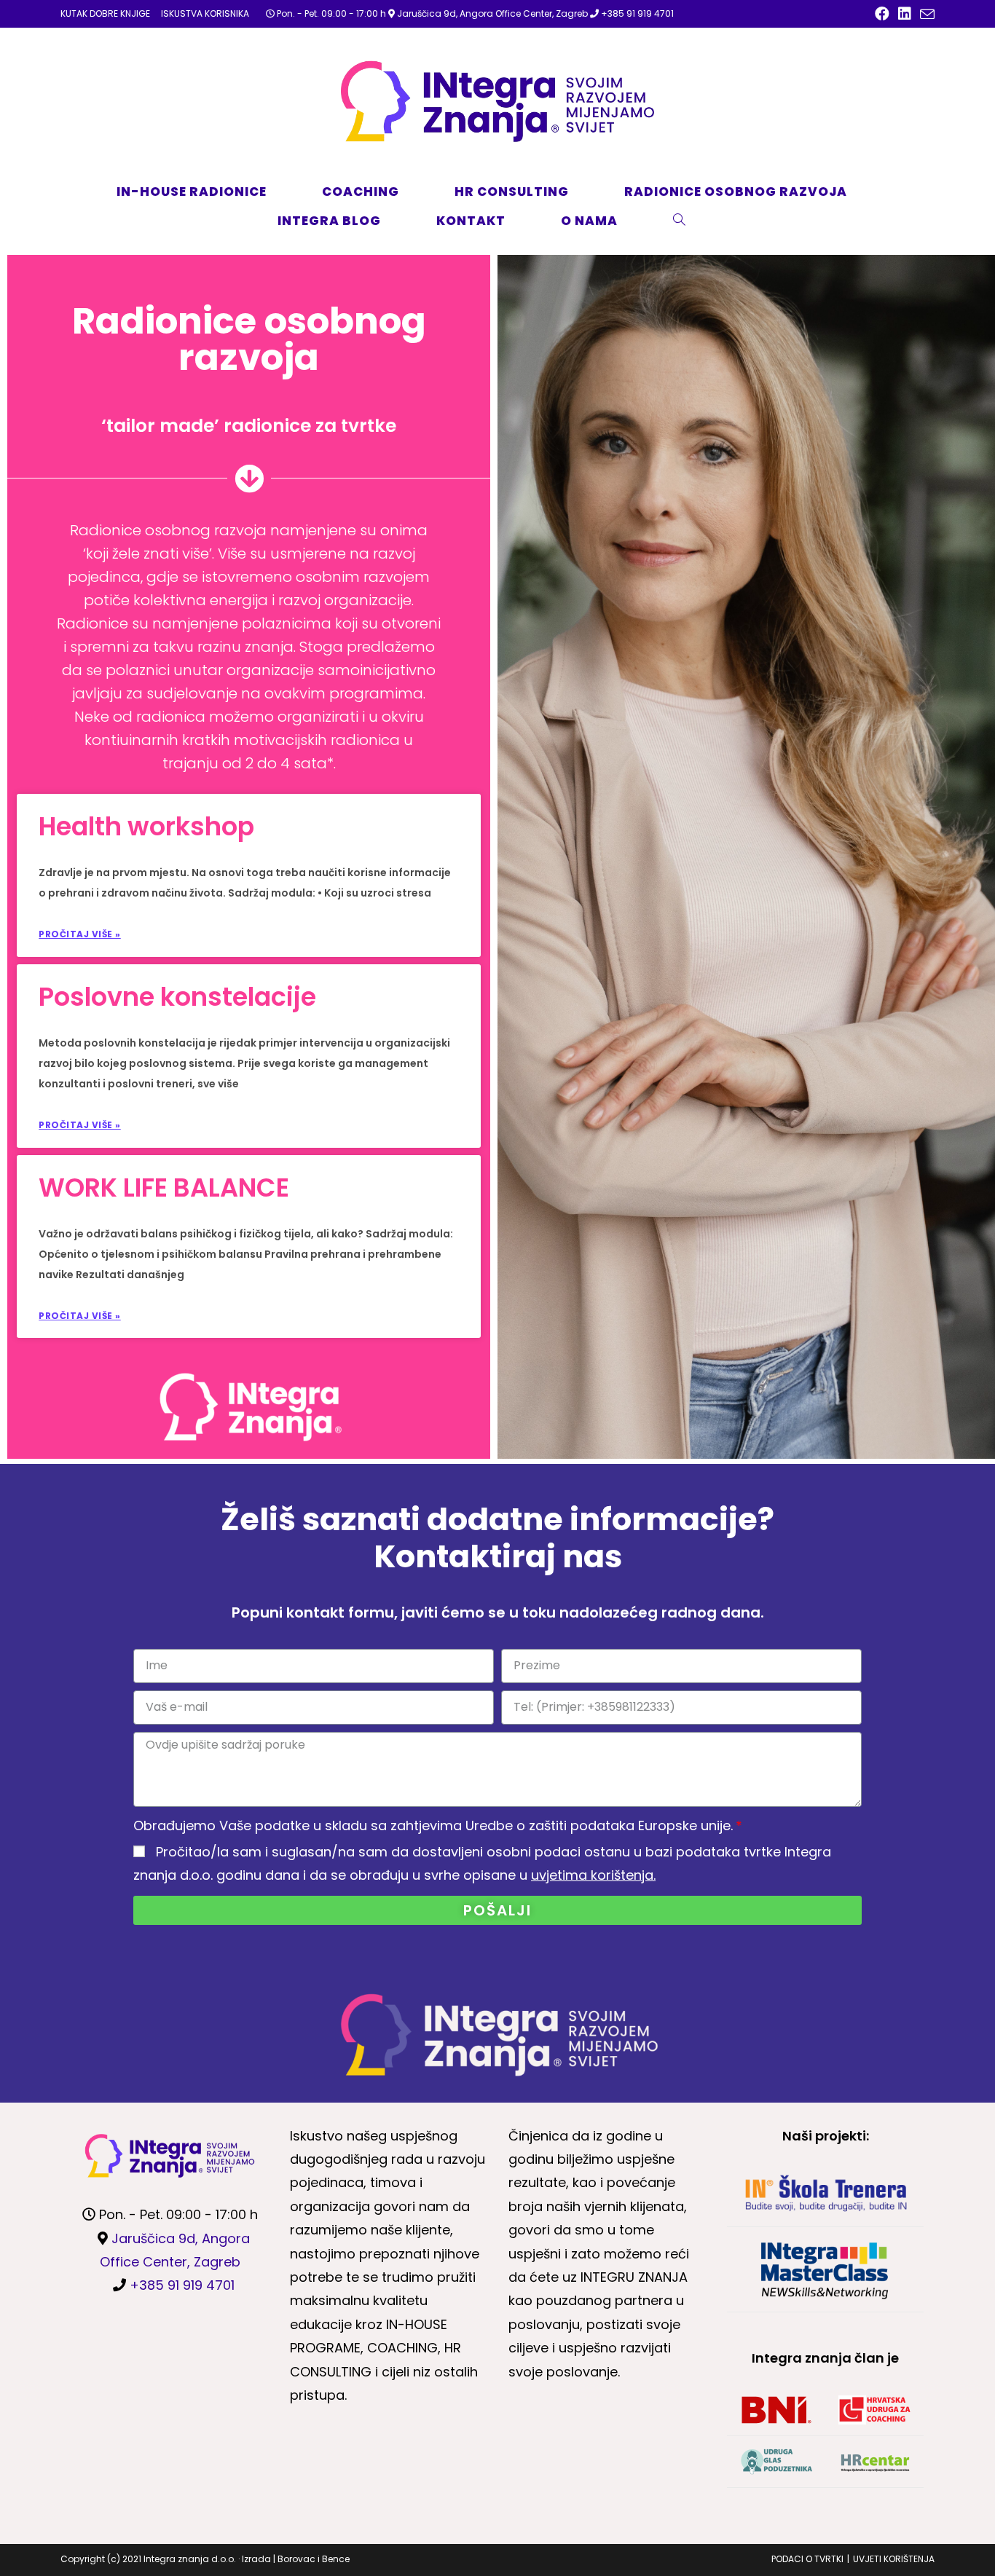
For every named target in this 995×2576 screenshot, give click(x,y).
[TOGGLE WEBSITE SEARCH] (696, 221)
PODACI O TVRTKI (807, 2559)
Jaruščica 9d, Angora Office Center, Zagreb (492, 13)
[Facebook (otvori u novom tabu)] (882, 14)
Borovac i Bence (314, 2559)
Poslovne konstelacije (177, 997)
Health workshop (146, 826)
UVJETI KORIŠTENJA (894, 2559)
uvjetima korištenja (592, 1875)
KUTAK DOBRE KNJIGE (105, 13)
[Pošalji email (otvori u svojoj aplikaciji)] (925, 15)
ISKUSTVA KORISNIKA (205, 13)
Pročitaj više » (80, 934)
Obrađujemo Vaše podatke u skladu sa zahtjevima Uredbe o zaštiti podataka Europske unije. (433, 1825)
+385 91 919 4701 (637, 13)
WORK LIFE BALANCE (164, 1187)
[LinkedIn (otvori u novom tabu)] (905, 14)
